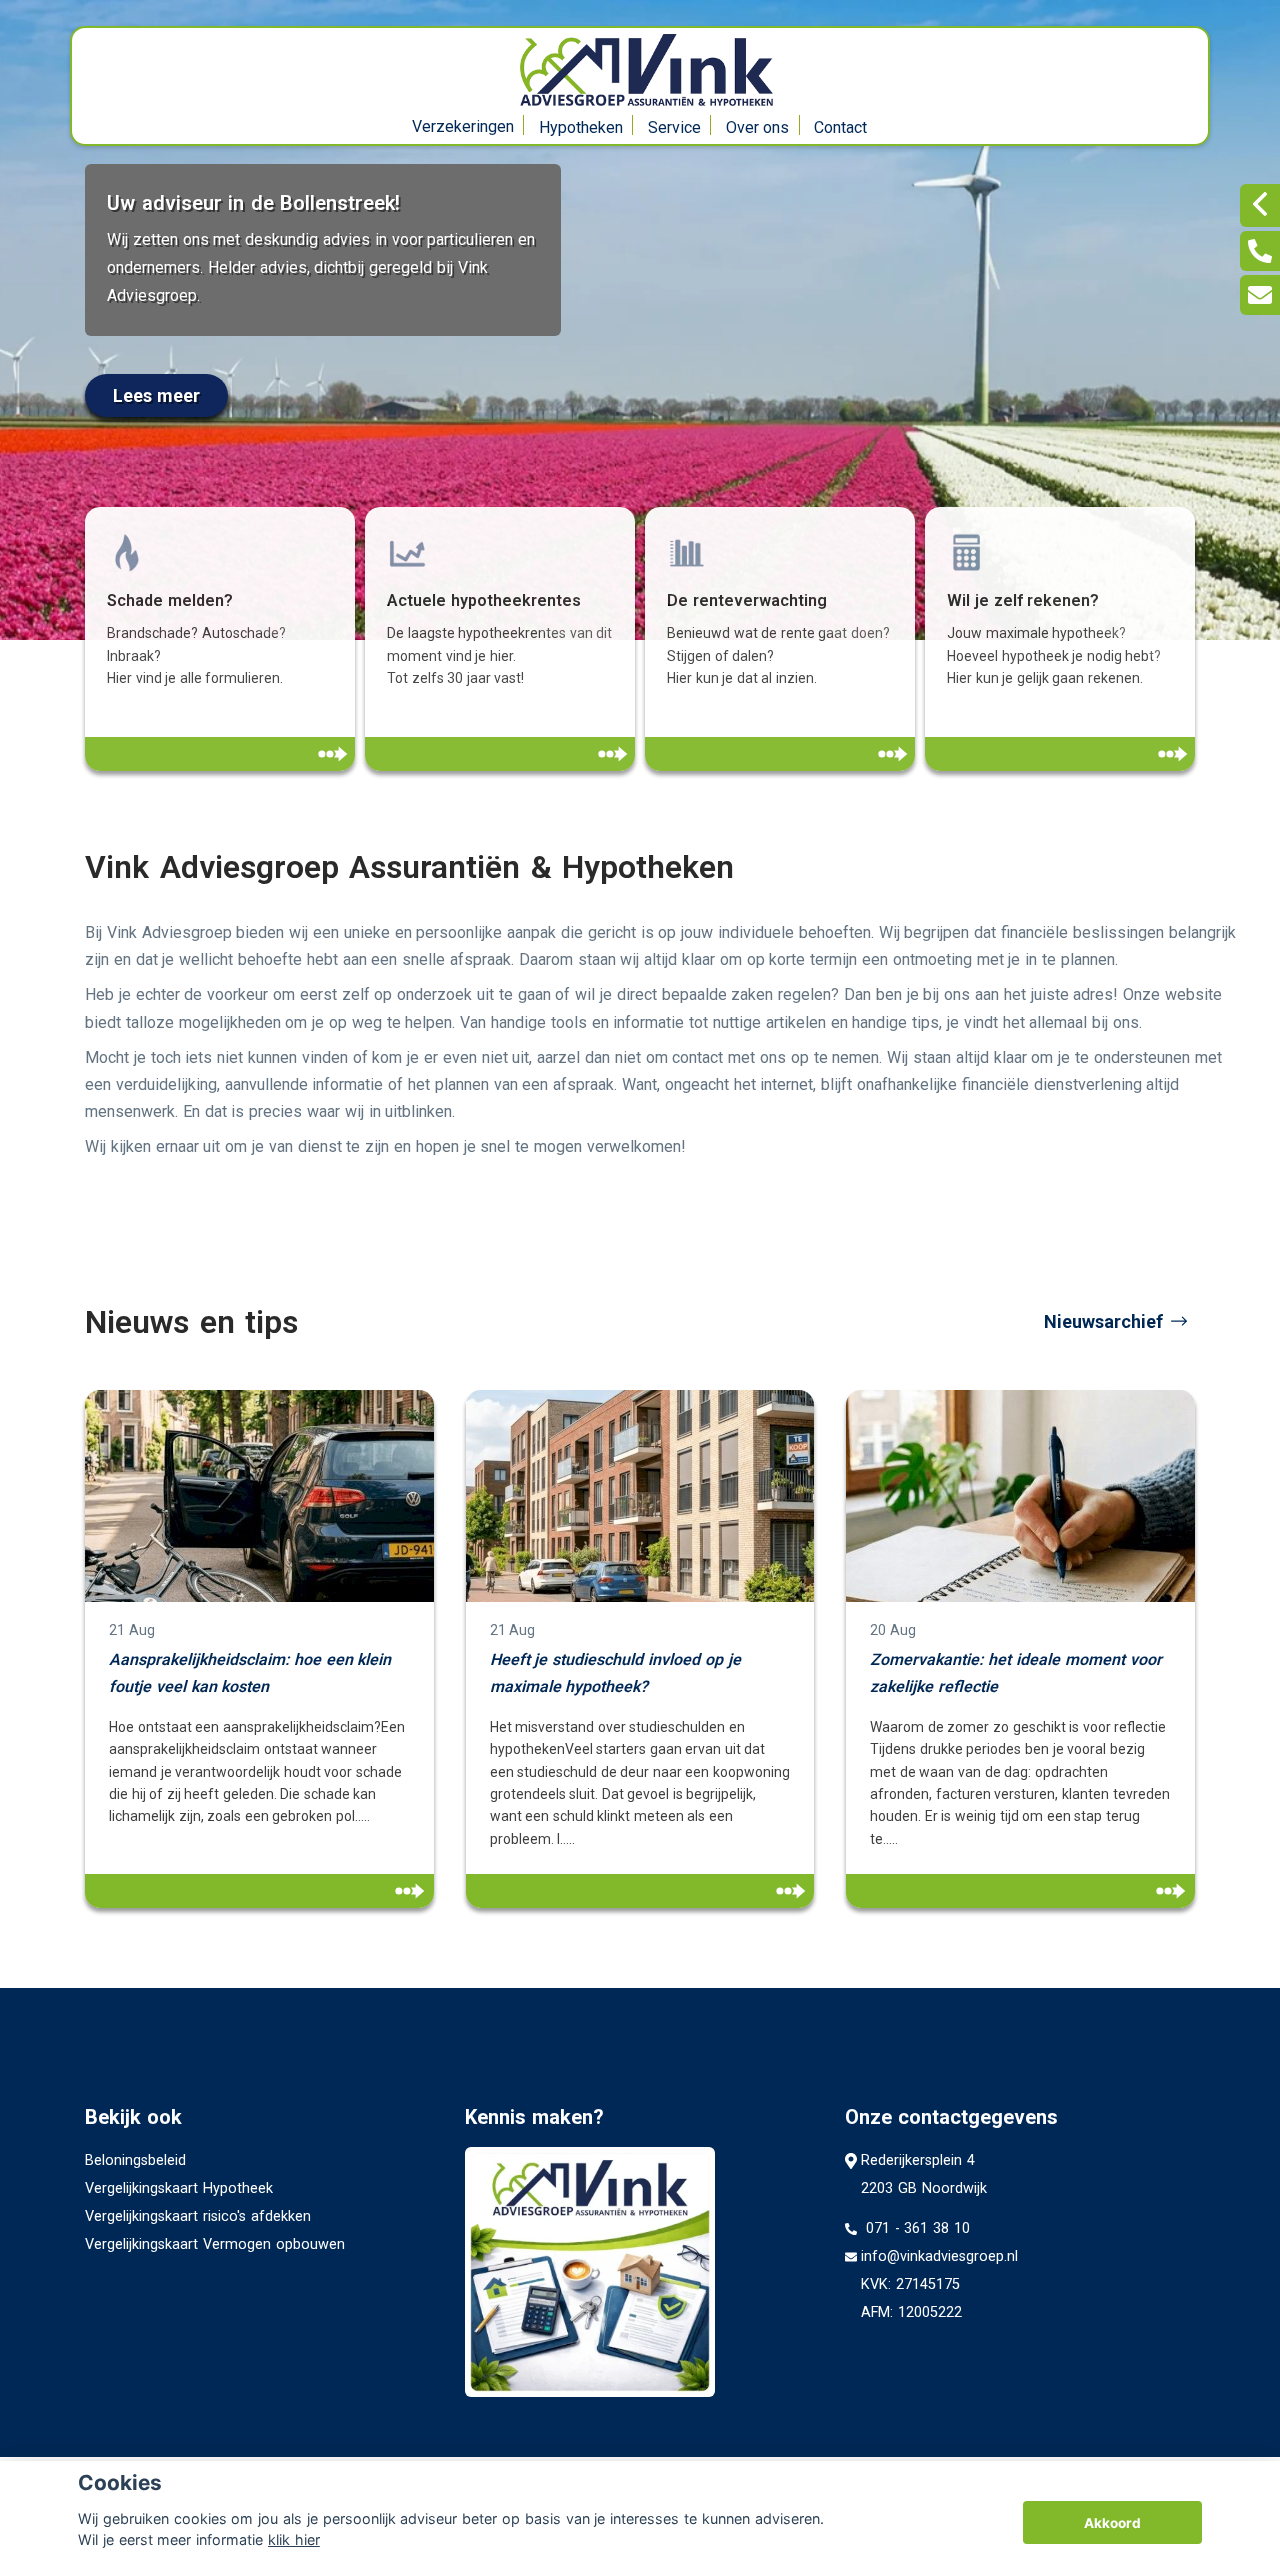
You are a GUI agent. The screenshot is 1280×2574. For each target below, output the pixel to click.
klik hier (294, 2539)
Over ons (758, 127)
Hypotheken (581, 127)
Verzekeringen (463, 126)
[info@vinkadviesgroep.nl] (1260, 295)
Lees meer (156, 395)
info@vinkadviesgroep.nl (939, 2256)
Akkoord (1112, 2523)
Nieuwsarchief (1103, 1321)
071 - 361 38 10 (915, 2228)
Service (674, 127)
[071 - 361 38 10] (1260, 251)
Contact (840, 127)
